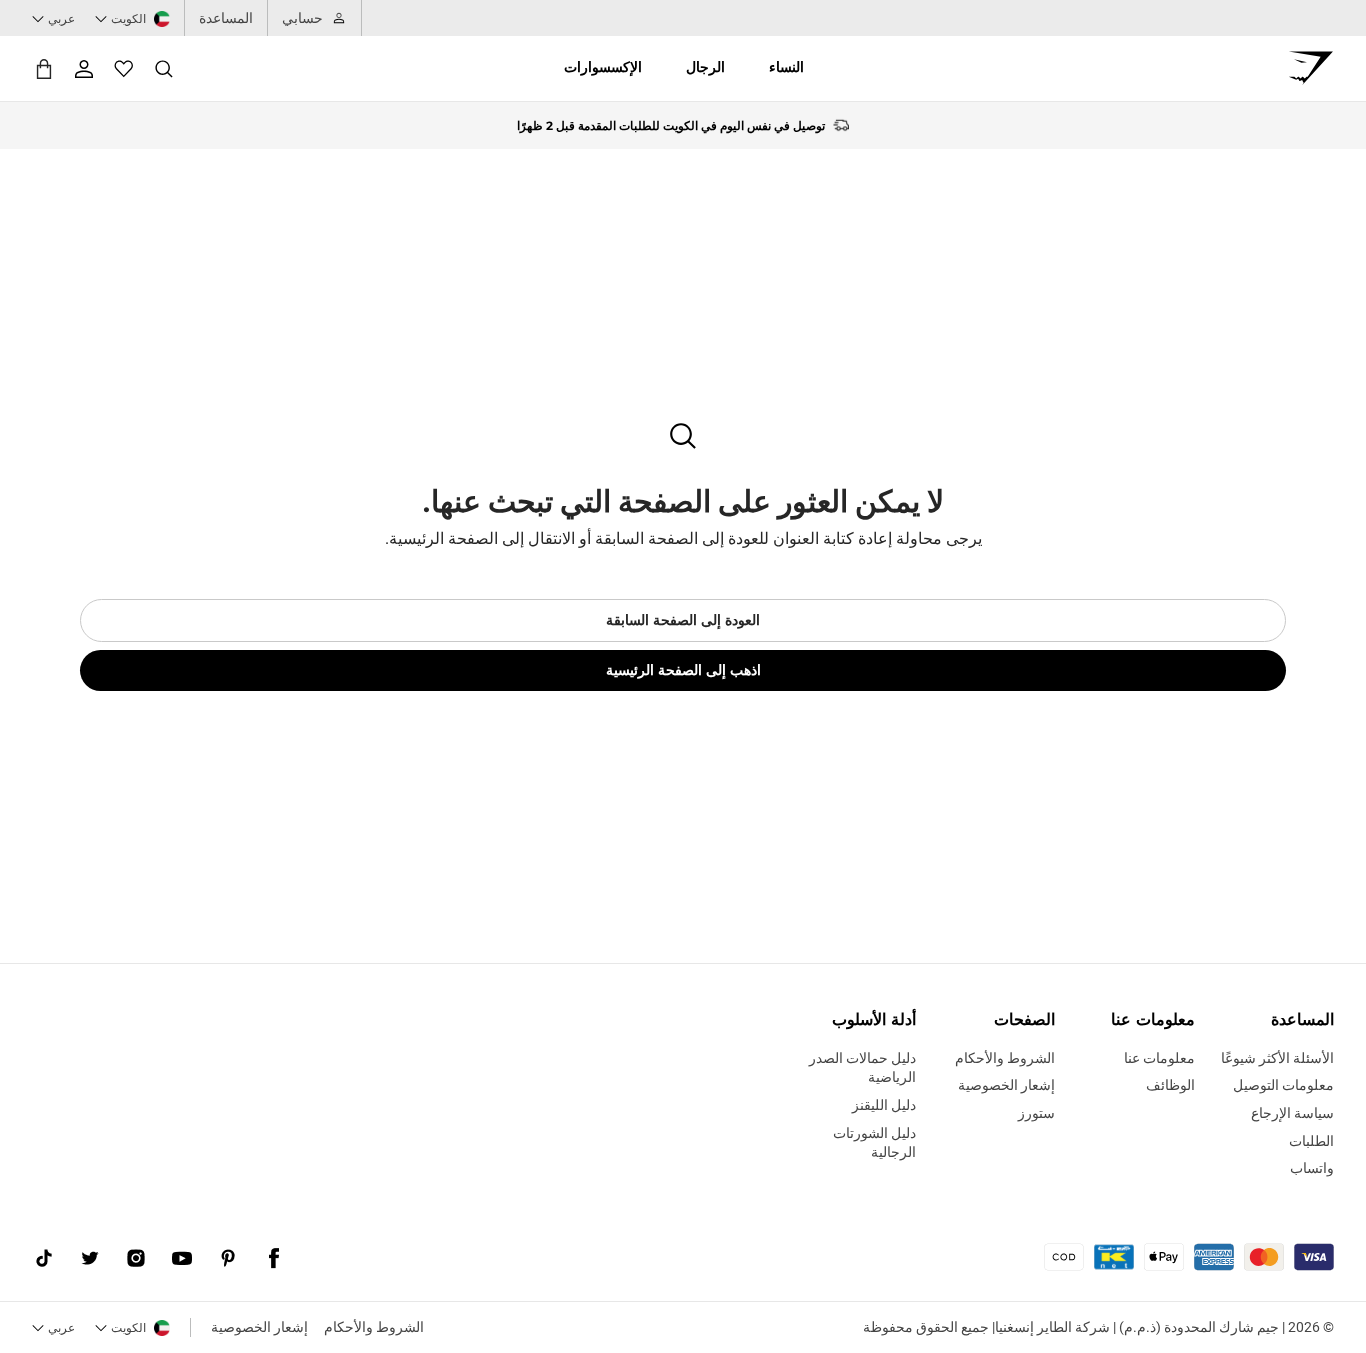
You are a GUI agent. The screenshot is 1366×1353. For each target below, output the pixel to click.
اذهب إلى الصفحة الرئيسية (683, 670)
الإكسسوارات (603, 67)
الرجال (705, 67)
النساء (786, 67)
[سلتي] (44, 68)
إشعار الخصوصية (259, 1327)
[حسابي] (84, 69)
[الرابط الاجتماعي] (274, 1259)
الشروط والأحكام (374, 1327)
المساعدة (226, 18)
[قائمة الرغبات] (124, 69)
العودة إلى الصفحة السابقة (683, 620)
